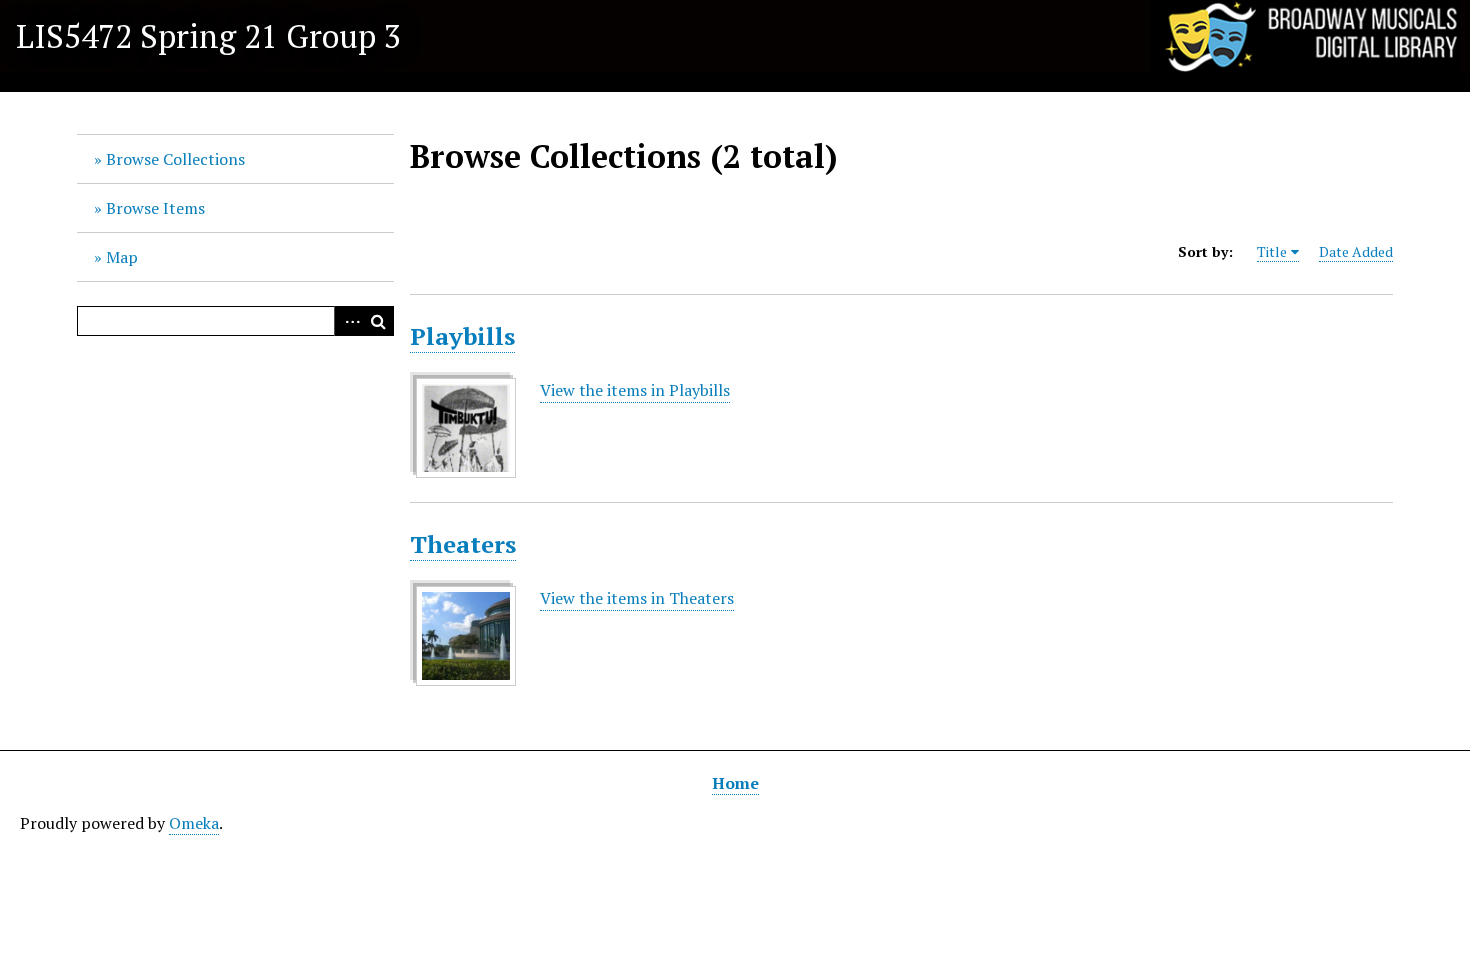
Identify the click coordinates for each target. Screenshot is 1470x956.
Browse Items (155, 208)
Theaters (463, 544)
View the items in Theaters (637, 598)
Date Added (1356, 251)
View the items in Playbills (635, 390)
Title (1272, 251)
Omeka (194, 823)
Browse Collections (175, 159)
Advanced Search (349, 321)
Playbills (462, 336)
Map (122, 257)
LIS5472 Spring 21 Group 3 (208, 36)
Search (379, 321)
